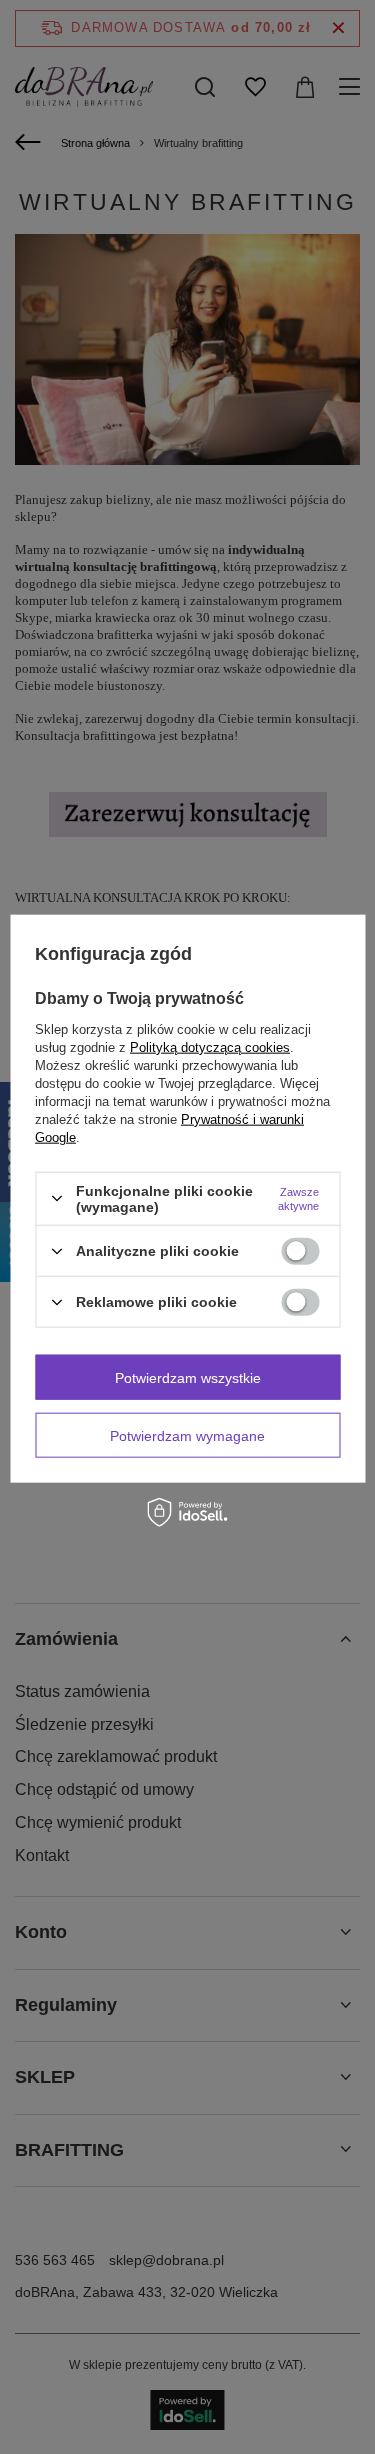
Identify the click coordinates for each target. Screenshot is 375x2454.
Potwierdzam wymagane (187, 1435)
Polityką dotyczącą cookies (210, 1046)
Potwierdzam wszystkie (188, 1377)
